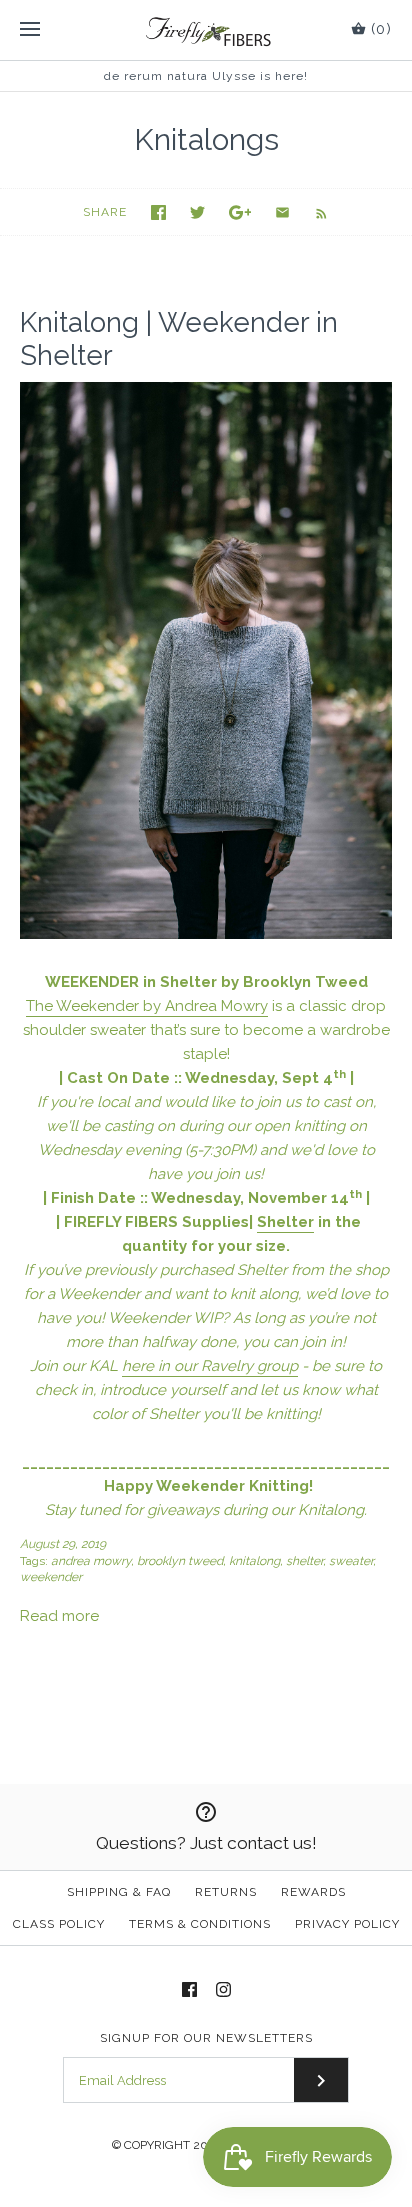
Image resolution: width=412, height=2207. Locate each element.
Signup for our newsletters (206, 2038)
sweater (351, 1561)
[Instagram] (223, 1989)
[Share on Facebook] (158, 212)
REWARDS (313, 1892)
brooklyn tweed (180, 1561)
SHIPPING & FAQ (119, 1892)
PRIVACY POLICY (347, 1924)
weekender (51, 1577)
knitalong (254, 1561)
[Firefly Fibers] (206, 30)
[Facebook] (189, 1989)
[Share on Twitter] (197, 212)
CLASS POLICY (59, 1924)
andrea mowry (91, 1561)
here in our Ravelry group (210, 1366)
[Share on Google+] (240, 212)
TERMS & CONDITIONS (200, 1924)
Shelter (285, 1222)
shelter (304, 1561)
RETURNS (226, 1892)
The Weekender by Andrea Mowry (147, 1006)
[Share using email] (282, 212)
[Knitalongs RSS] (311, 212)
